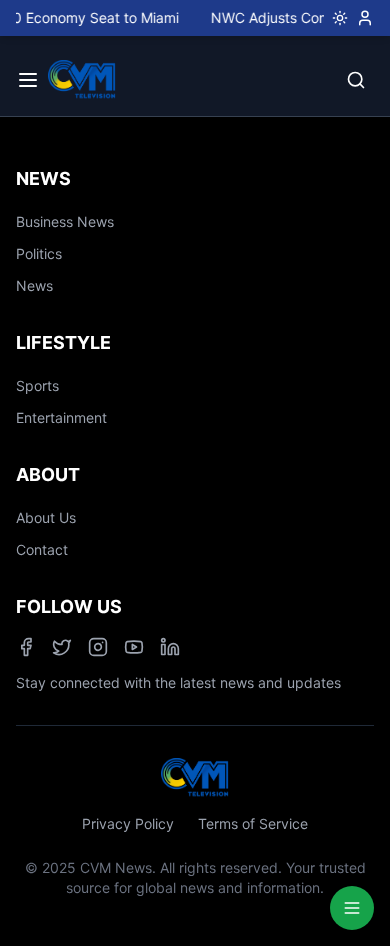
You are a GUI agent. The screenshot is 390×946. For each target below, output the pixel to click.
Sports (37, 385)
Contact (42, 549)
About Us (46, 517)
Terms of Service (253, 823)
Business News (65, 221)
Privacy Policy (128, 823)
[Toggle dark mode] (336, 18)
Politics (39, 253)
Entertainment (61, 417)
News (34, 285)
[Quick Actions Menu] (352, 908)
